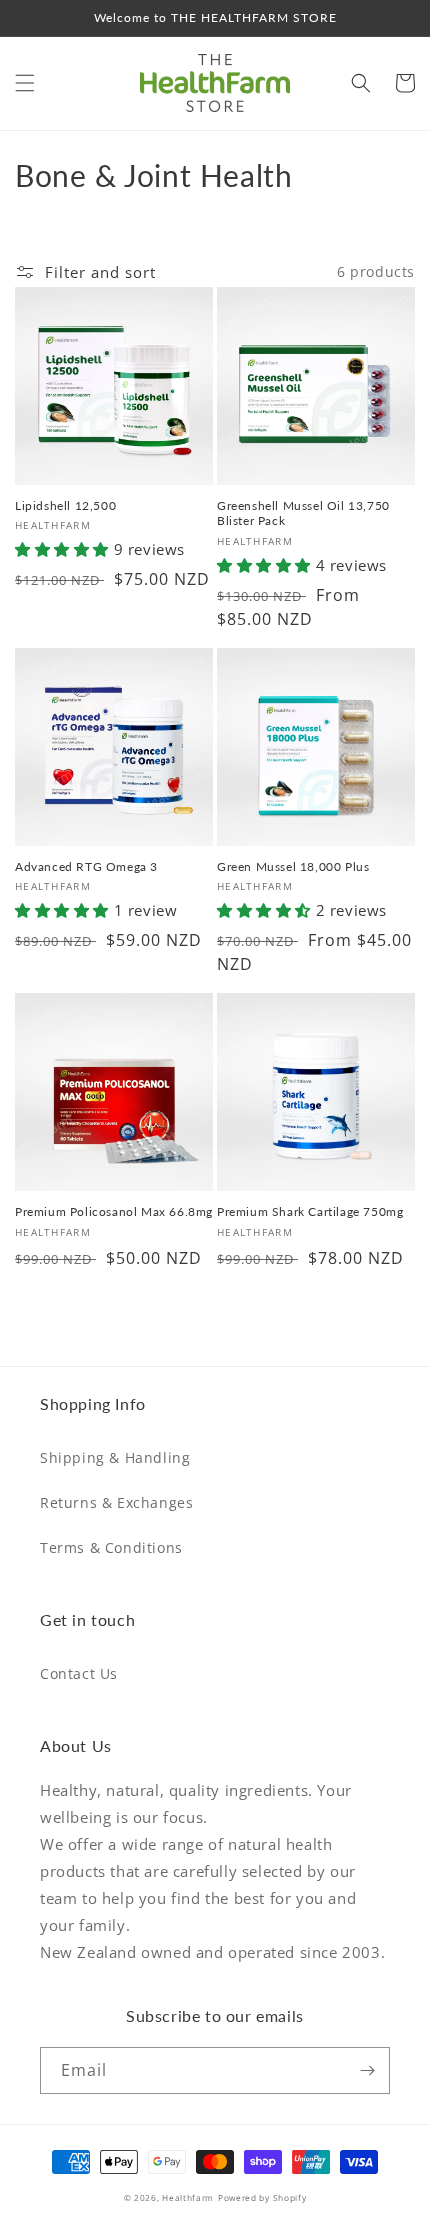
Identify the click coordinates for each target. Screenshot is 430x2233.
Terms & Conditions (111, 1547)
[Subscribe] (367, 2070)
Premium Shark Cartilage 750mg (310, 1211)
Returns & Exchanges (116, 1502)
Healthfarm (188, 2197)
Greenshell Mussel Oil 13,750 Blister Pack (303, 513)
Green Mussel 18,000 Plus (293, 866)
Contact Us (79, 1673)
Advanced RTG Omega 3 (86, 866)
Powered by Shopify (262, 2197)
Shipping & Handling (115, 1457)
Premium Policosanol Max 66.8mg (114, 1211)
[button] (25, 83)
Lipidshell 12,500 (65, 505)
